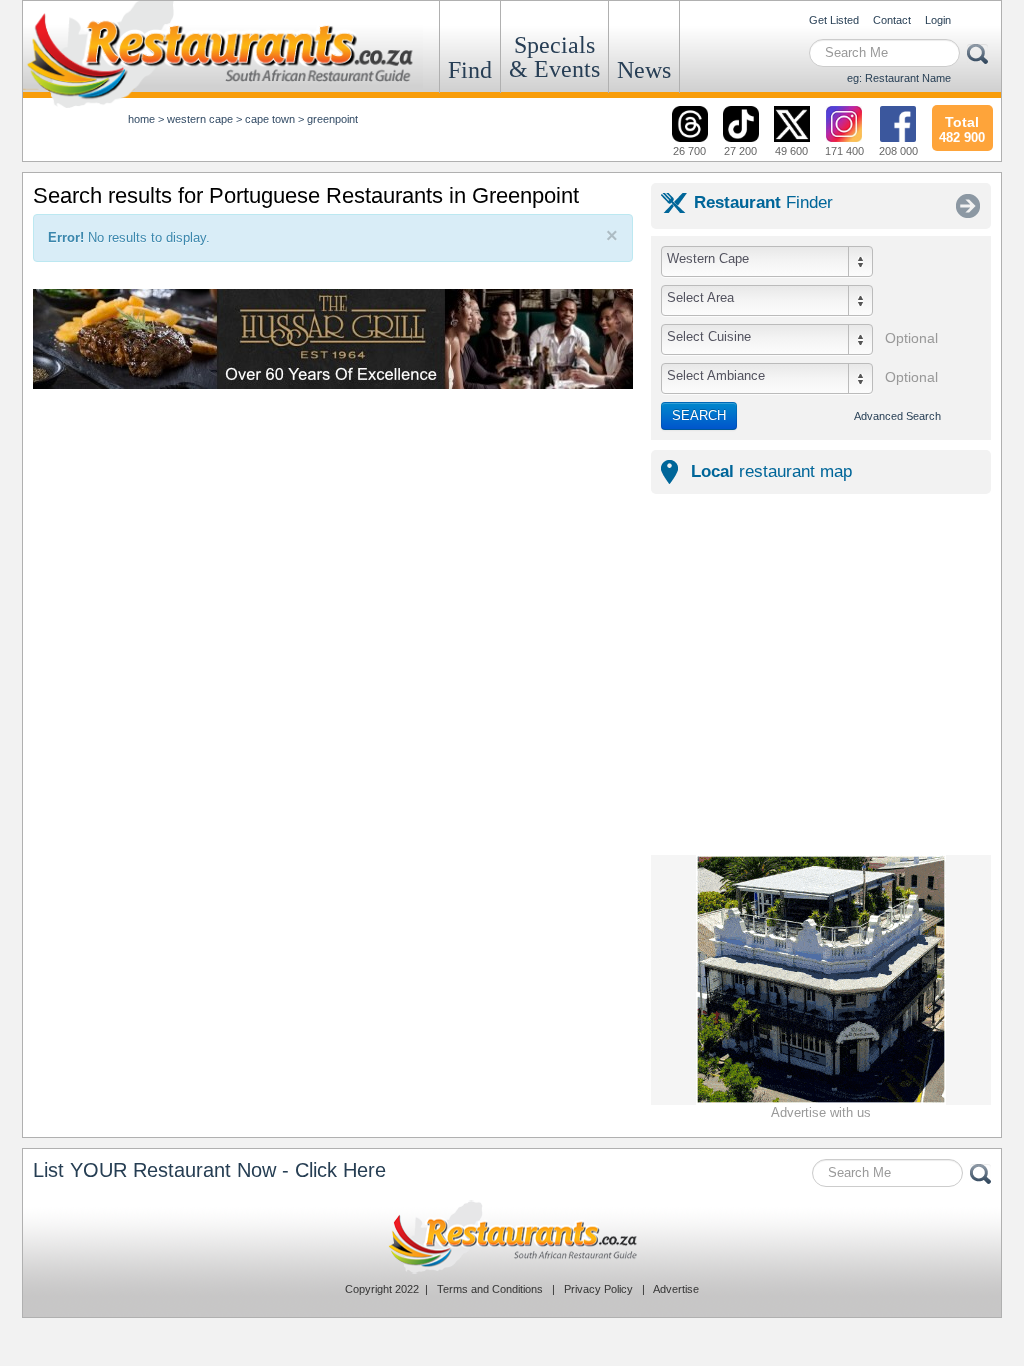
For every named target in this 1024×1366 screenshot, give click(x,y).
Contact (892, 20)
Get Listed (834, 20)
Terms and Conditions (490, 1289)
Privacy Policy (598, 1289)
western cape (200, 119)
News (644, 70)
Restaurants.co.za (512, 1237)
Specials (554, 57)
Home (141, 119)
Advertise (676, 1289)
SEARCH (699, 415)
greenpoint (332, 119)
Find (470, 70)
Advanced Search (897, 416)
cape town (270, 119)
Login (938, 20)
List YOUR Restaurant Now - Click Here (209, 1170)
